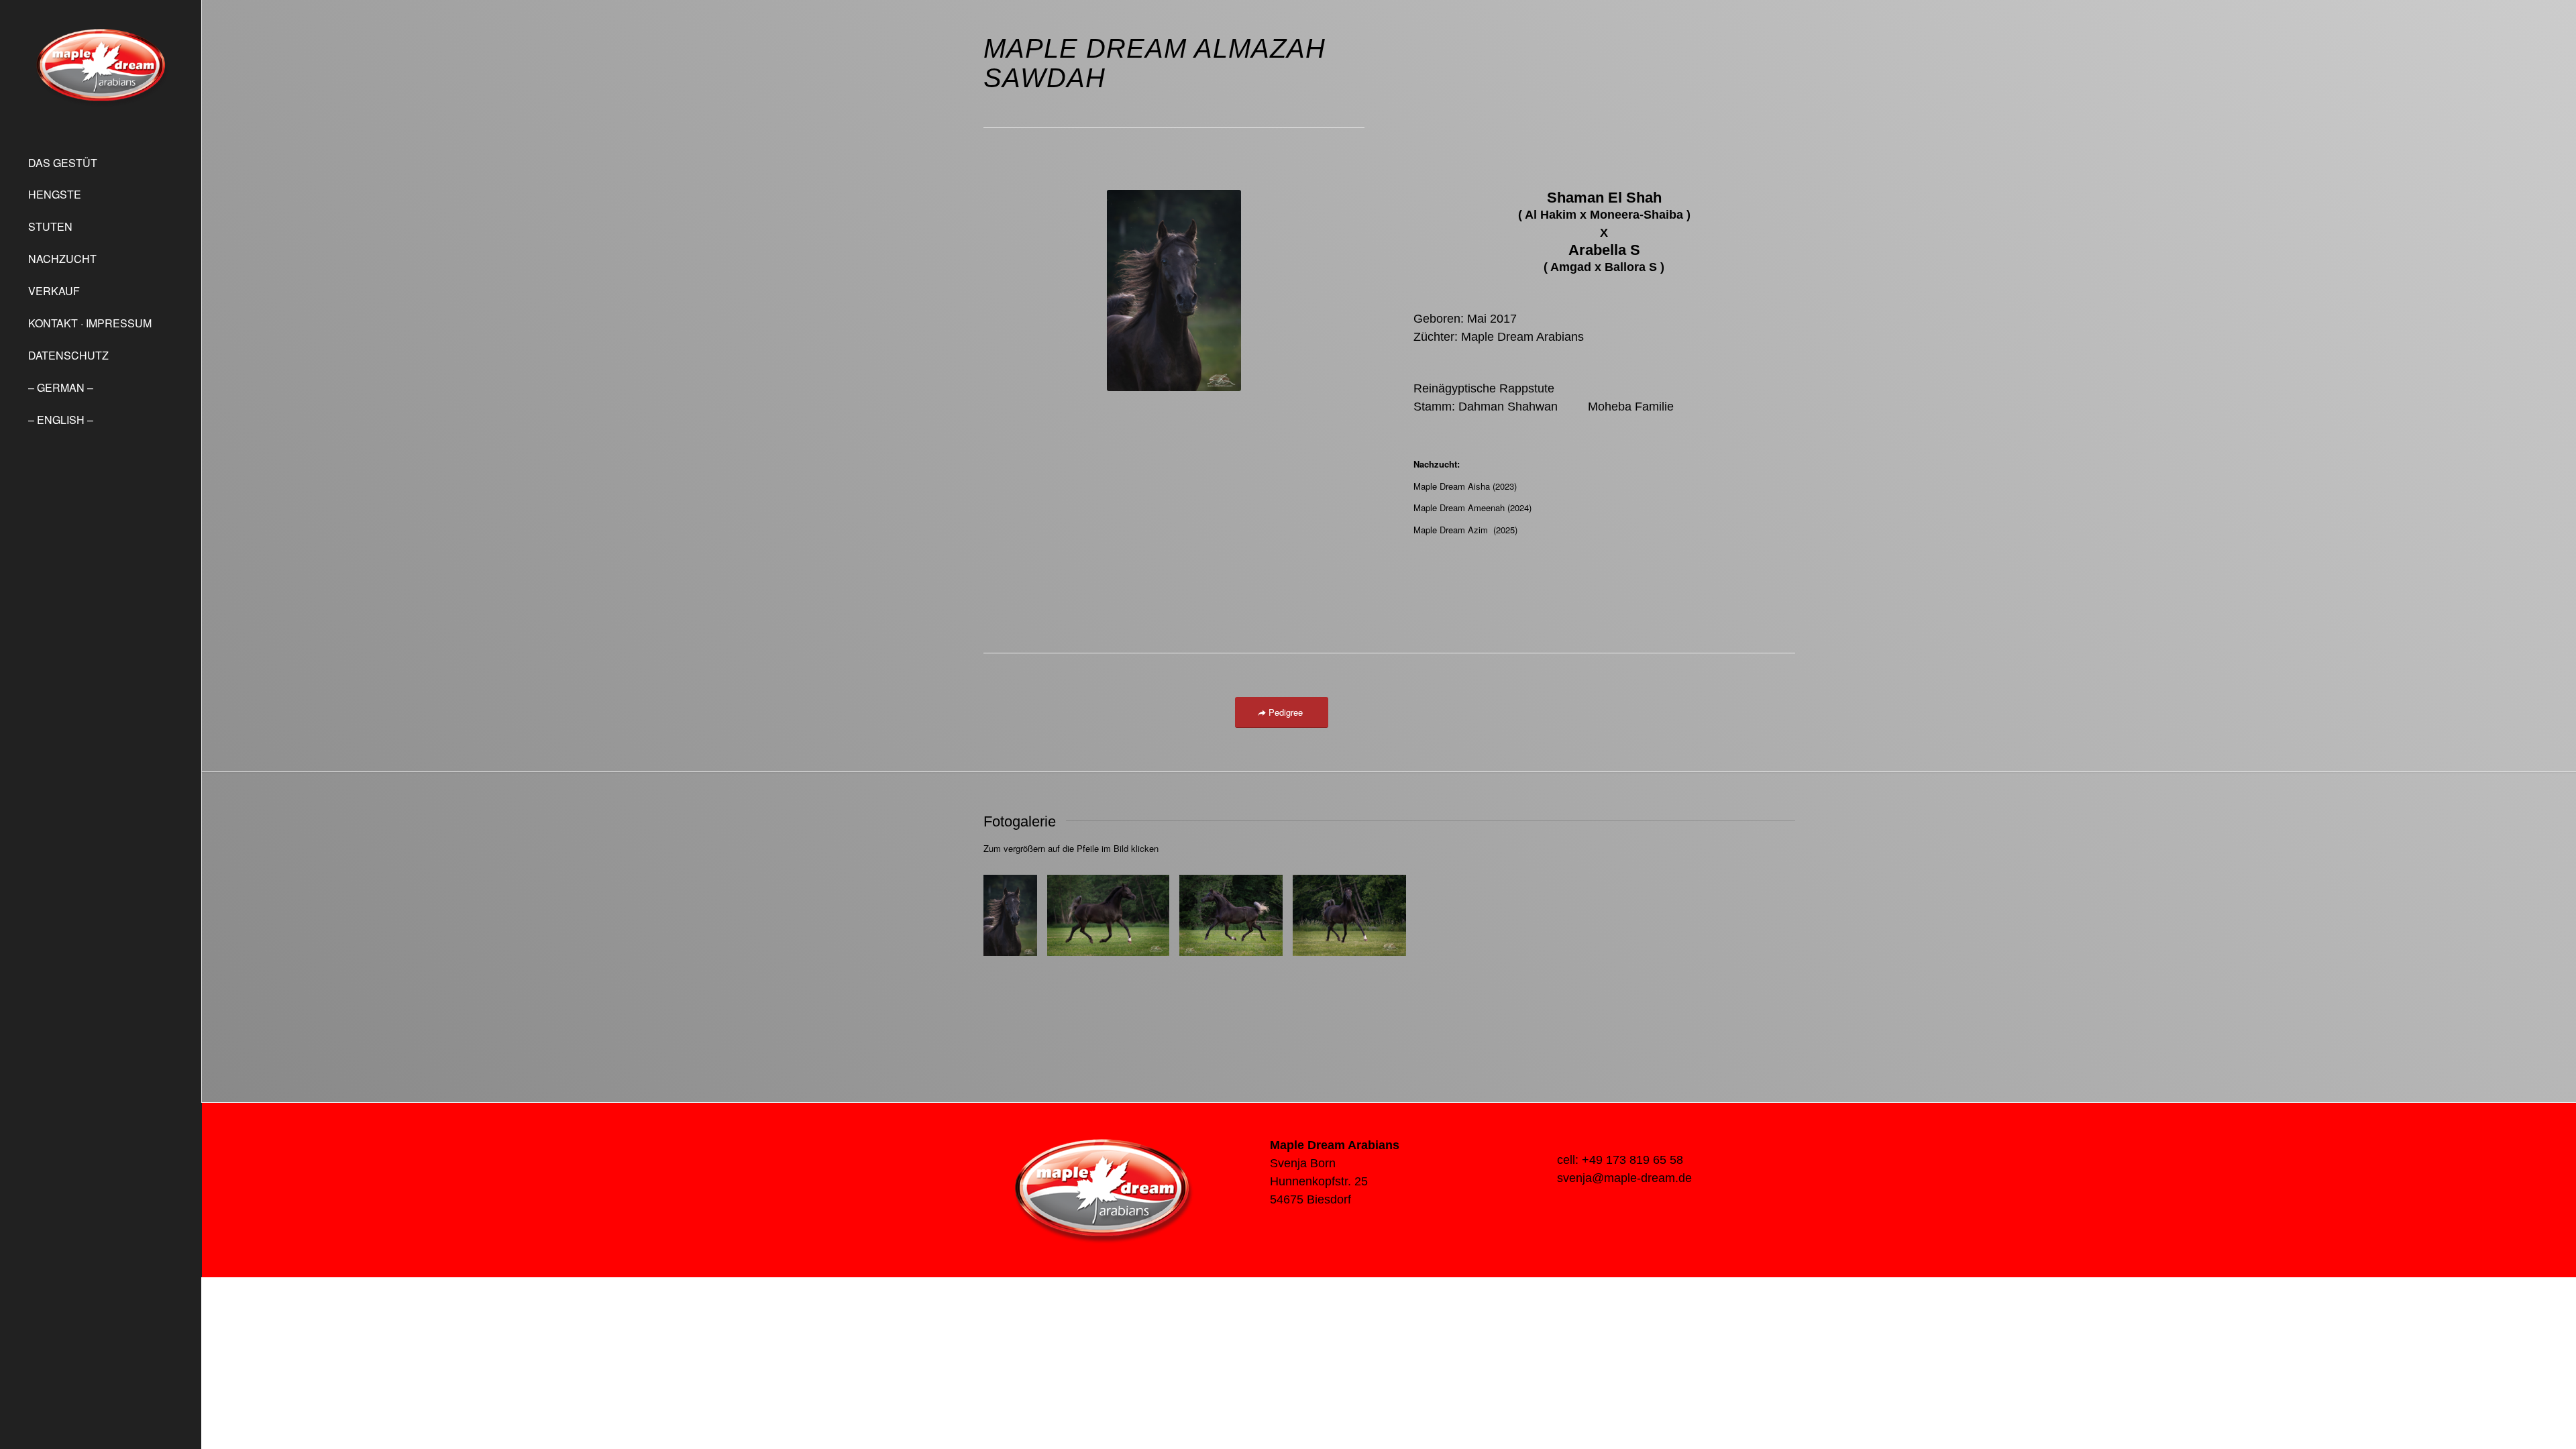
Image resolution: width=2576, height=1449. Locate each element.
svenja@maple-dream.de (1624, 1178)
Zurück (1014, 916)
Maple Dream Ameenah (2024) (1472, 507)
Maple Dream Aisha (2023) (1465, 486)
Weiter (1765, 916)
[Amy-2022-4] (1391, 941)
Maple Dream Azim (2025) (1465, 530)
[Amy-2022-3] (1268, 941)
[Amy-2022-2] (1155, 941)
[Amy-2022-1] (1022, 941)
